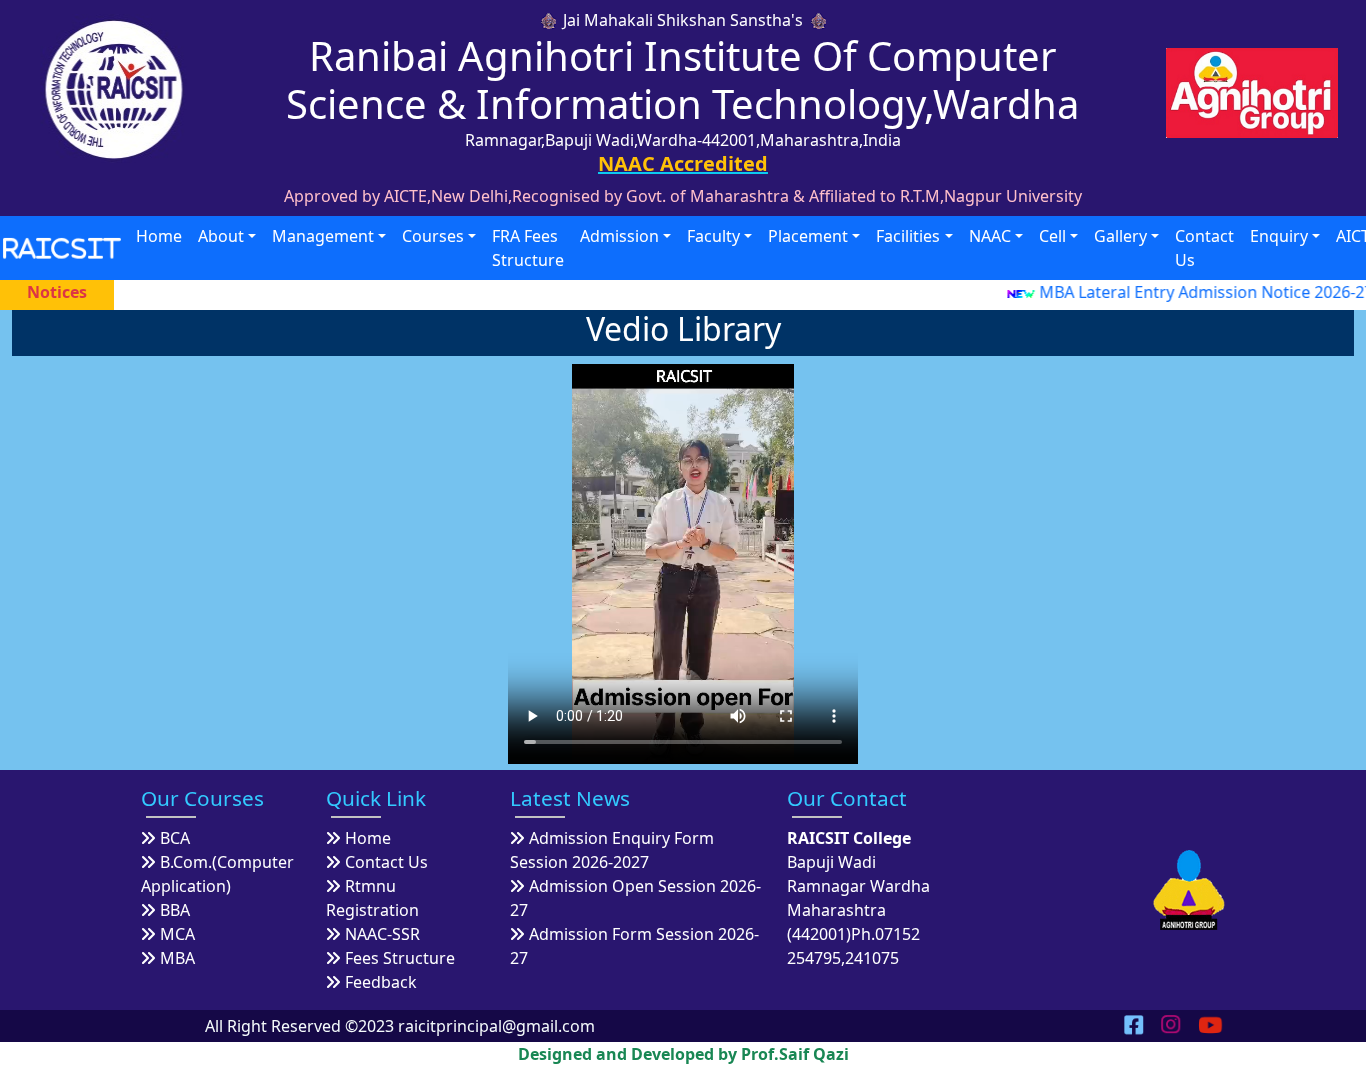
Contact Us (1204, 248)
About (221, 236)
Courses (433, 236)
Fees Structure (400, 958)
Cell (1052, 236)
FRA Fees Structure (528, 248)
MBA (177, 958)
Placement (808, 236)
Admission (619, 236)
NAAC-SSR (382, 934)
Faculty (713, 236)
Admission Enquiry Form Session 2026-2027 (612, 850)
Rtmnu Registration (372, 898)
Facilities (908, 236)
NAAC (990, 236)
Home (159, 236)
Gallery (1120, 236)
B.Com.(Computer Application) (217, 874)
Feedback (381, 982)
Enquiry (1279, 236)
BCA (175, 838)
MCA (177, 934)
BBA (175, 910)
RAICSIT (62, 247)
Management (323, 236)
